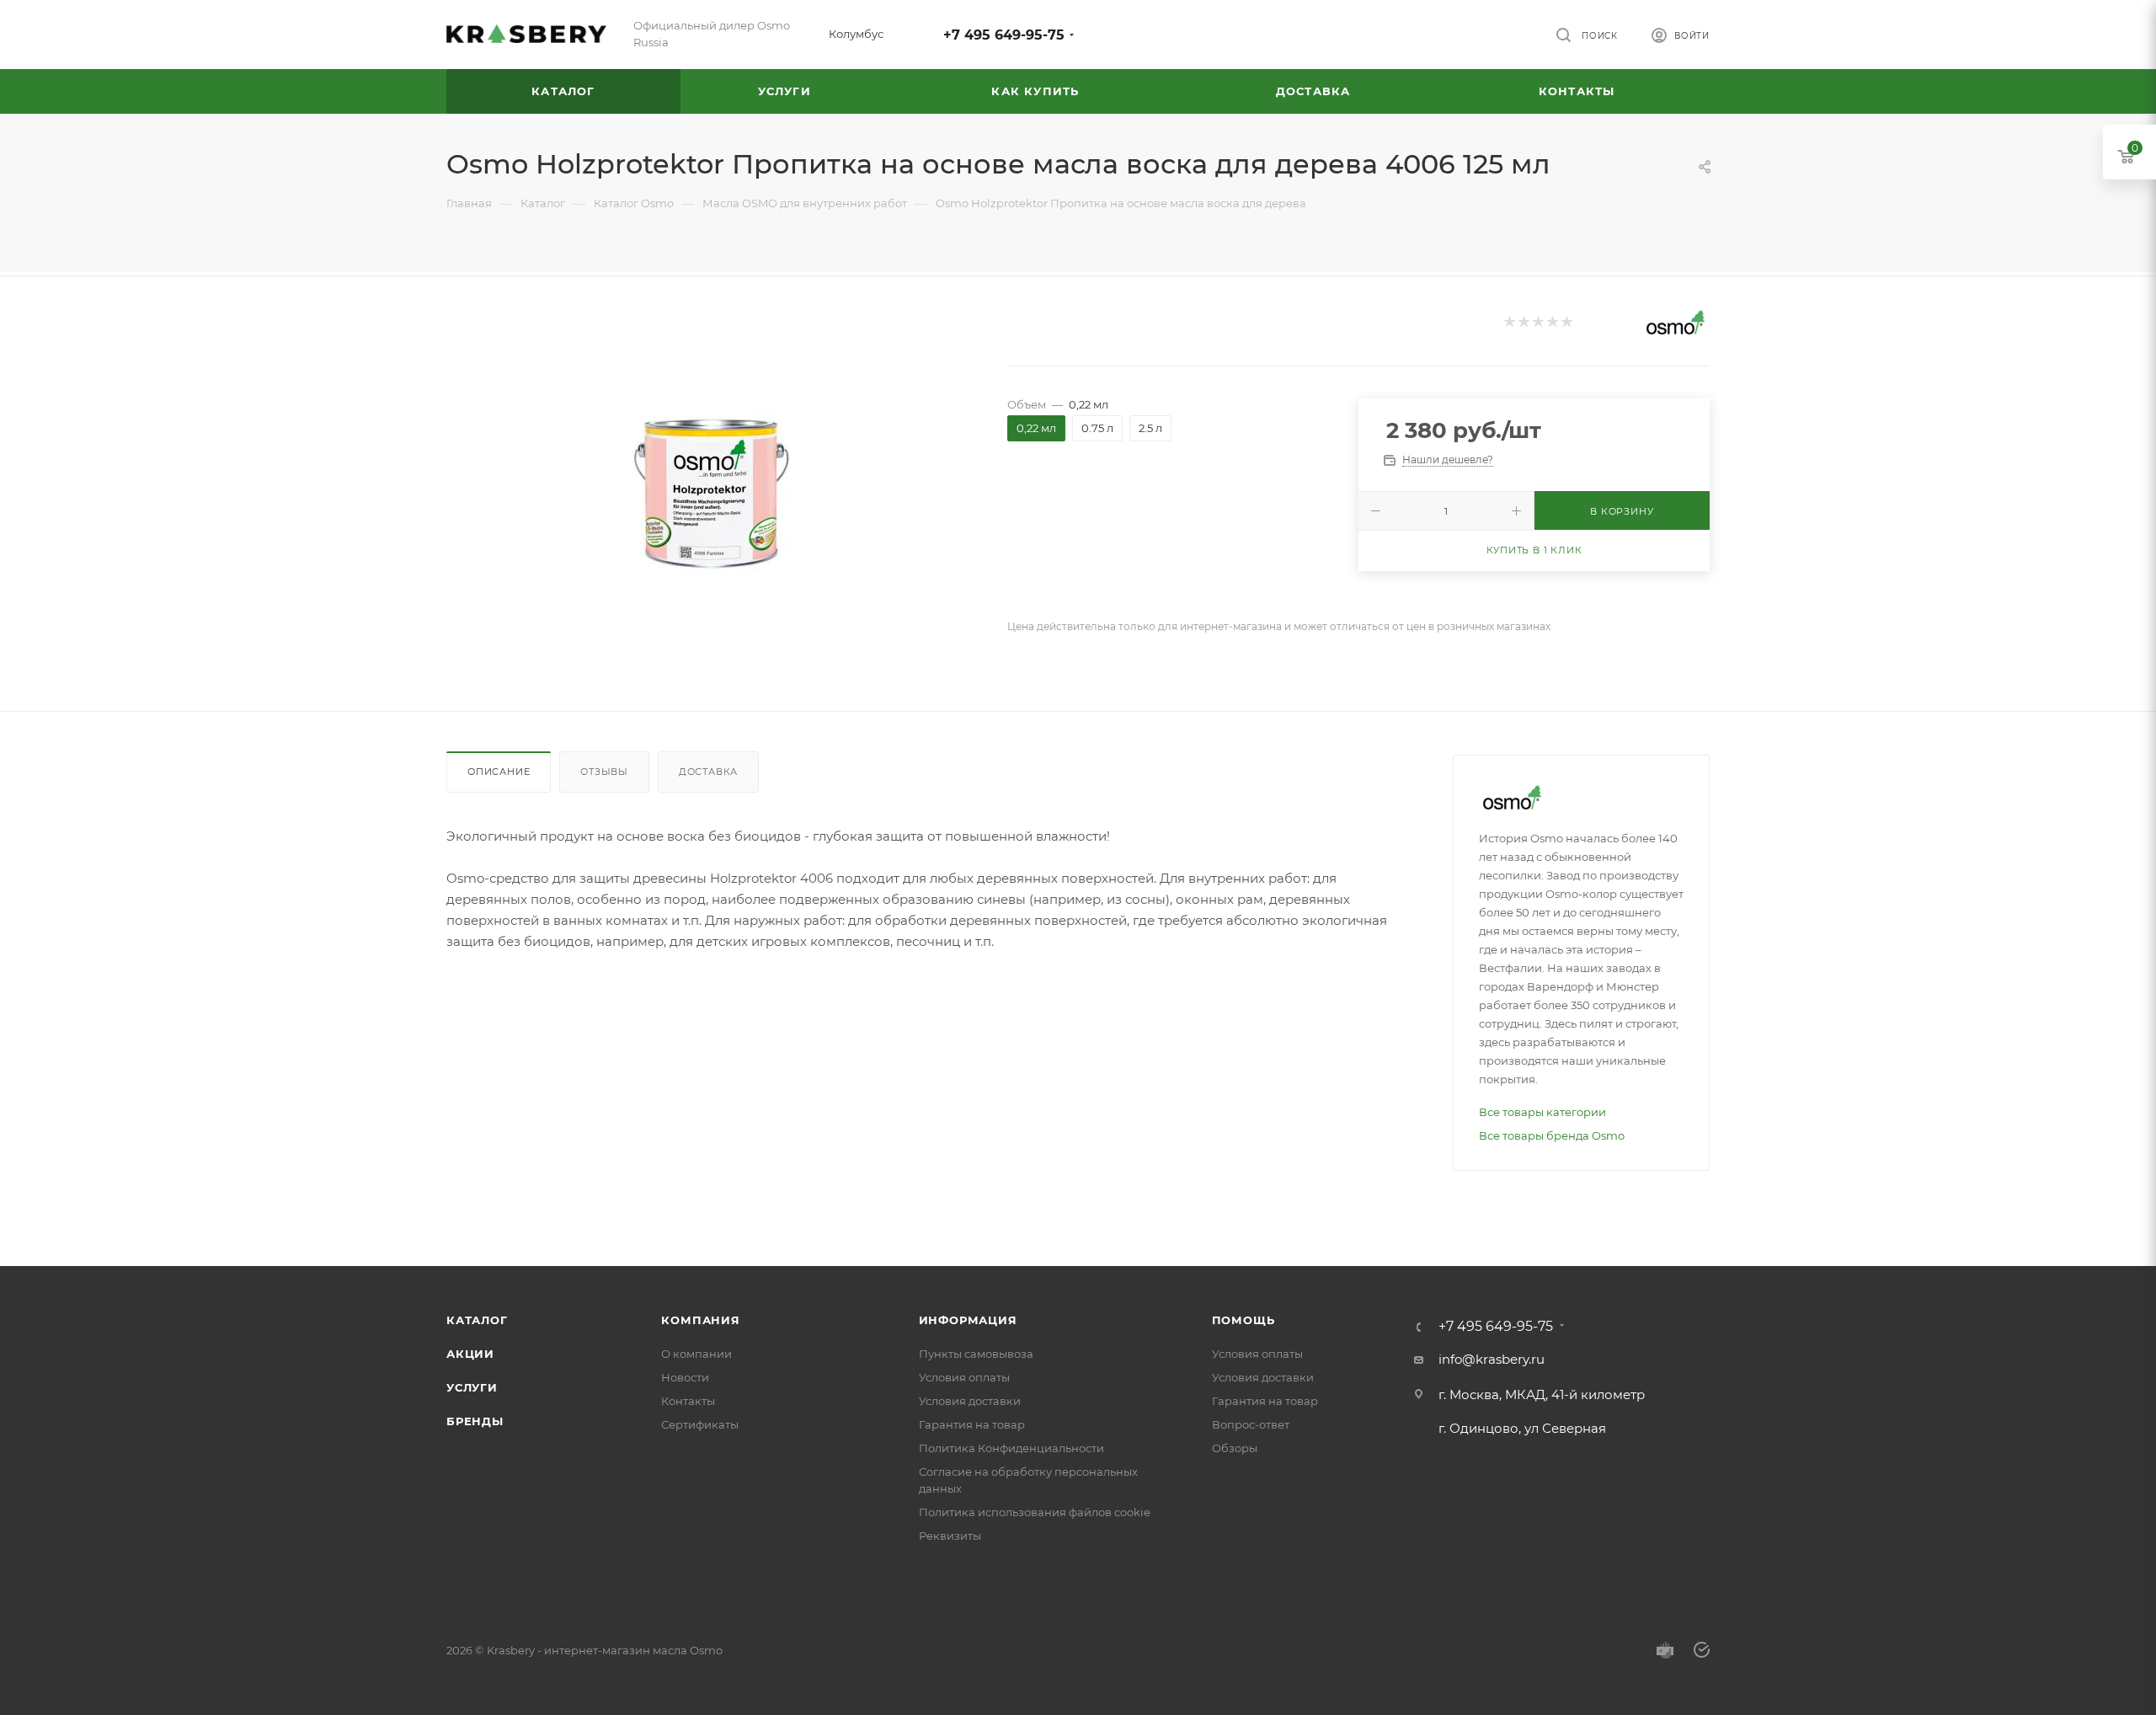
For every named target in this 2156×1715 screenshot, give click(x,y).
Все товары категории (1542, 1112)
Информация (968, 1320)
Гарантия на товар (972, 1424)
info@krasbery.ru (1492, 1359)
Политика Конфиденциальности (1011, 1448)
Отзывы (604, 772)
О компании (696, 1354)
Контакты (688, 1401)
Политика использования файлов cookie (1035, 1512)
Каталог (477, 1320)
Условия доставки (970, 1401)
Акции (470, 1354)
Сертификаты (700, 1424)
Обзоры (1235, 1448)
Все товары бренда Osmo (1552, 1135)
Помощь (1243, 1320)
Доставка (708, 772)
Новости (685, 1377)
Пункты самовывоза (976, 1354)
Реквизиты (950, 1536)
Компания (700, 1320)
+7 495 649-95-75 (1004, 35)
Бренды (475, 1421)
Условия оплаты (964, 1377)
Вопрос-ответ (1251, 1424)
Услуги (472, 1387)
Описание (499, 772)
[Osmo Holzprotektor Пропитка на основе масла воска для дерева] (712, 494)
